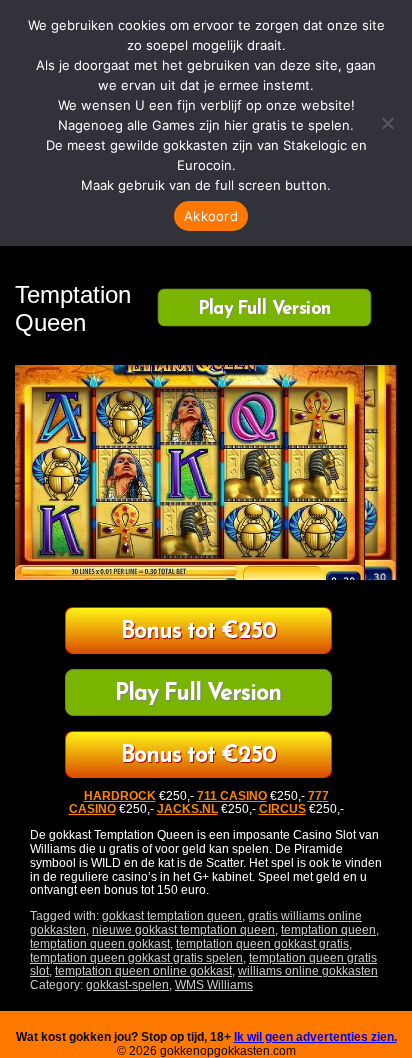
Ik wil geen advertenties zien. (315, 1037)
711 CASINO (232, 796)
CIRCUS (282, 809)
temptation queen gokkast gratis (262, 944)
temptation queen (328, 930)
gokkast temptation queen (172, 916)
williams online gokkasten (308, 971)
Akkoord (211, 216)
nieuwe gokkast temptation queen (183, 930)
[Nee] (387, 123)
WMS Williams (214, 985)
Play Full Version (264, 308)
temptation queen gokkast (100, 944)
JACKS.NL (187, 809)
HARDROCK (120, 796)
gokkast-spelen (127, 985)
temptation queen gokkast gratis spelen (136, 958)
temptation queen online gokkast (143, 971)
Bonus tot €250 (198, 632)
